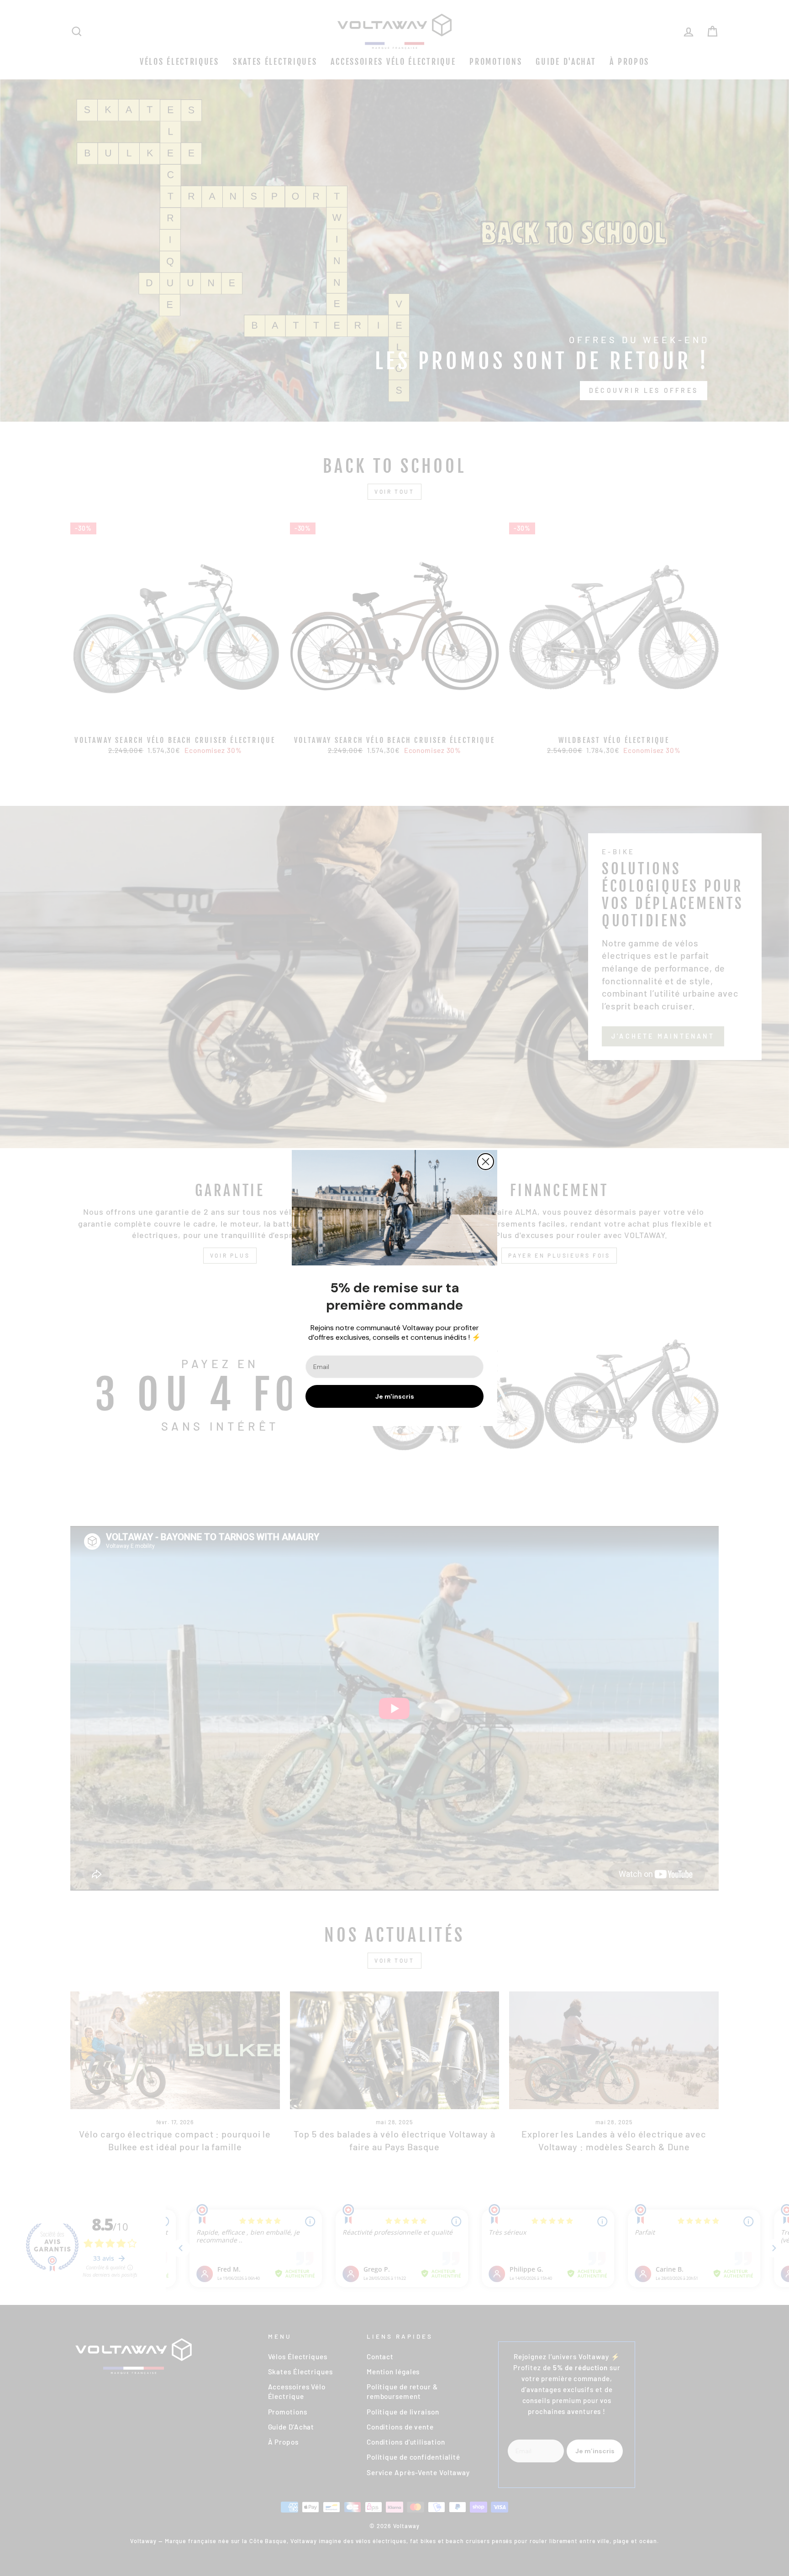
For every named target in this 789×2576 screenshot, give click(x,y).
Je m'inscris (395, 1396)
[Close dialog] (486, 1162)
